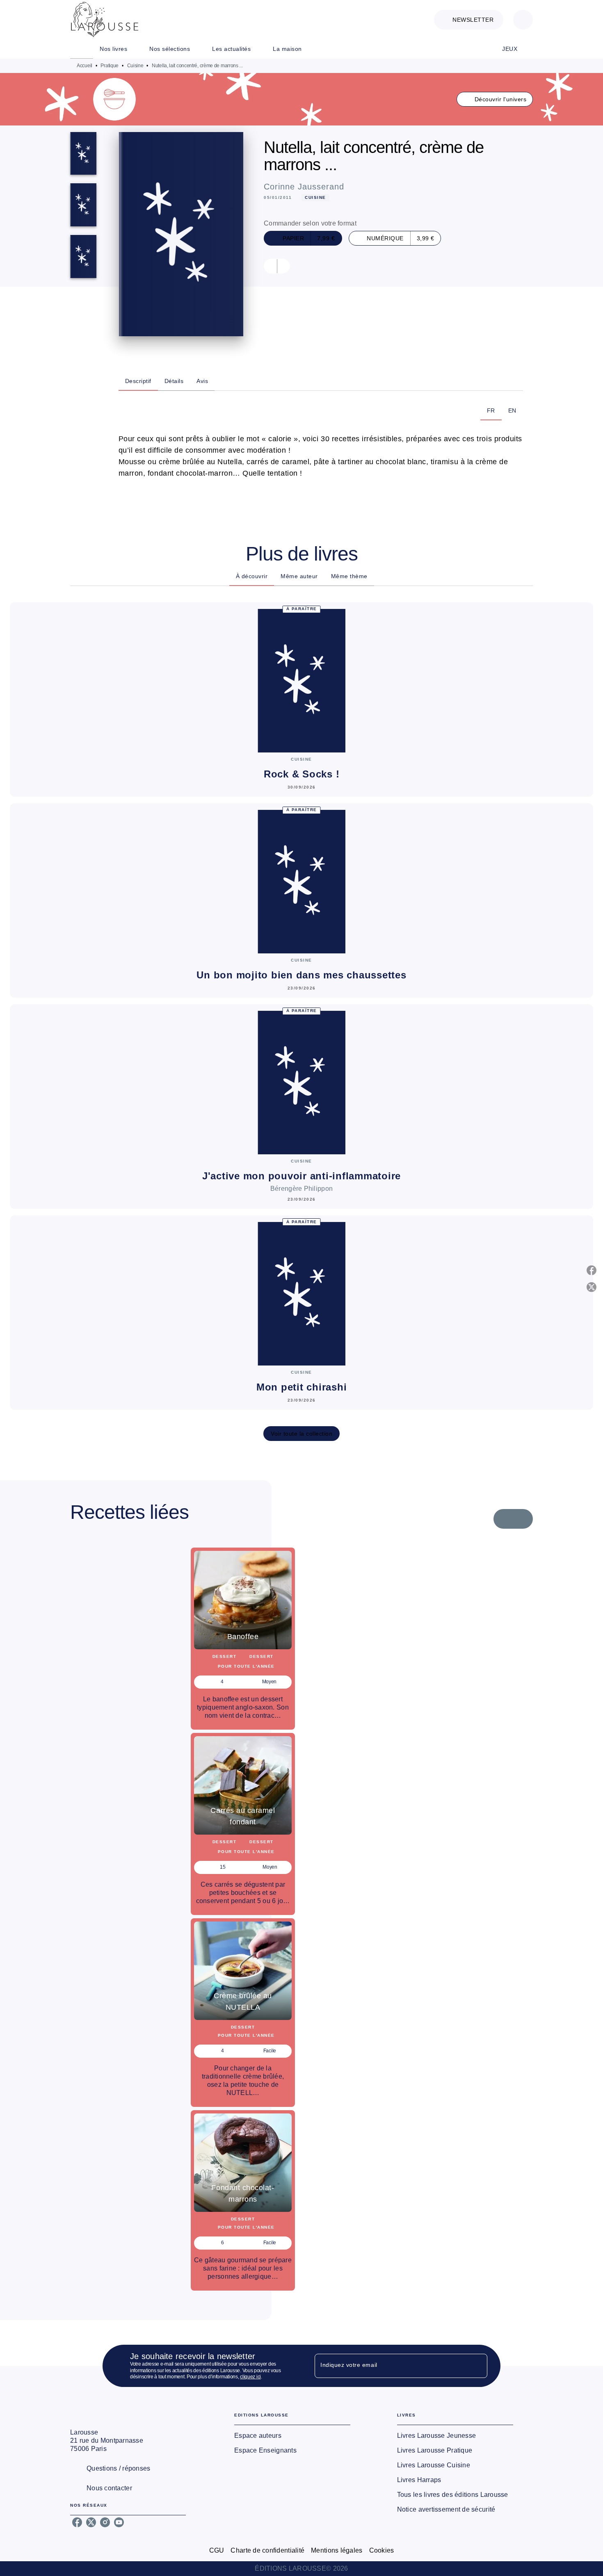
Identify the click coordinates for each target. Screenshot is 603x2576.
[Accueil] (105, 19)
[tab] (82, 49)
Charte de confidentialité (267, 2550)
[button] (469, 20)
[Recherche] (523, 20)
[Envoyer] (477, 2366)
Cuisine (135, 66)
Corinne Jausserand (304, 187)
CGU (217, 2550)
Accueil (85, 66)
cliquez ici (250, 2377)
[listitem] (77, 2522)
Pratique (110, 66)
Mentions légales (337, 2550)
